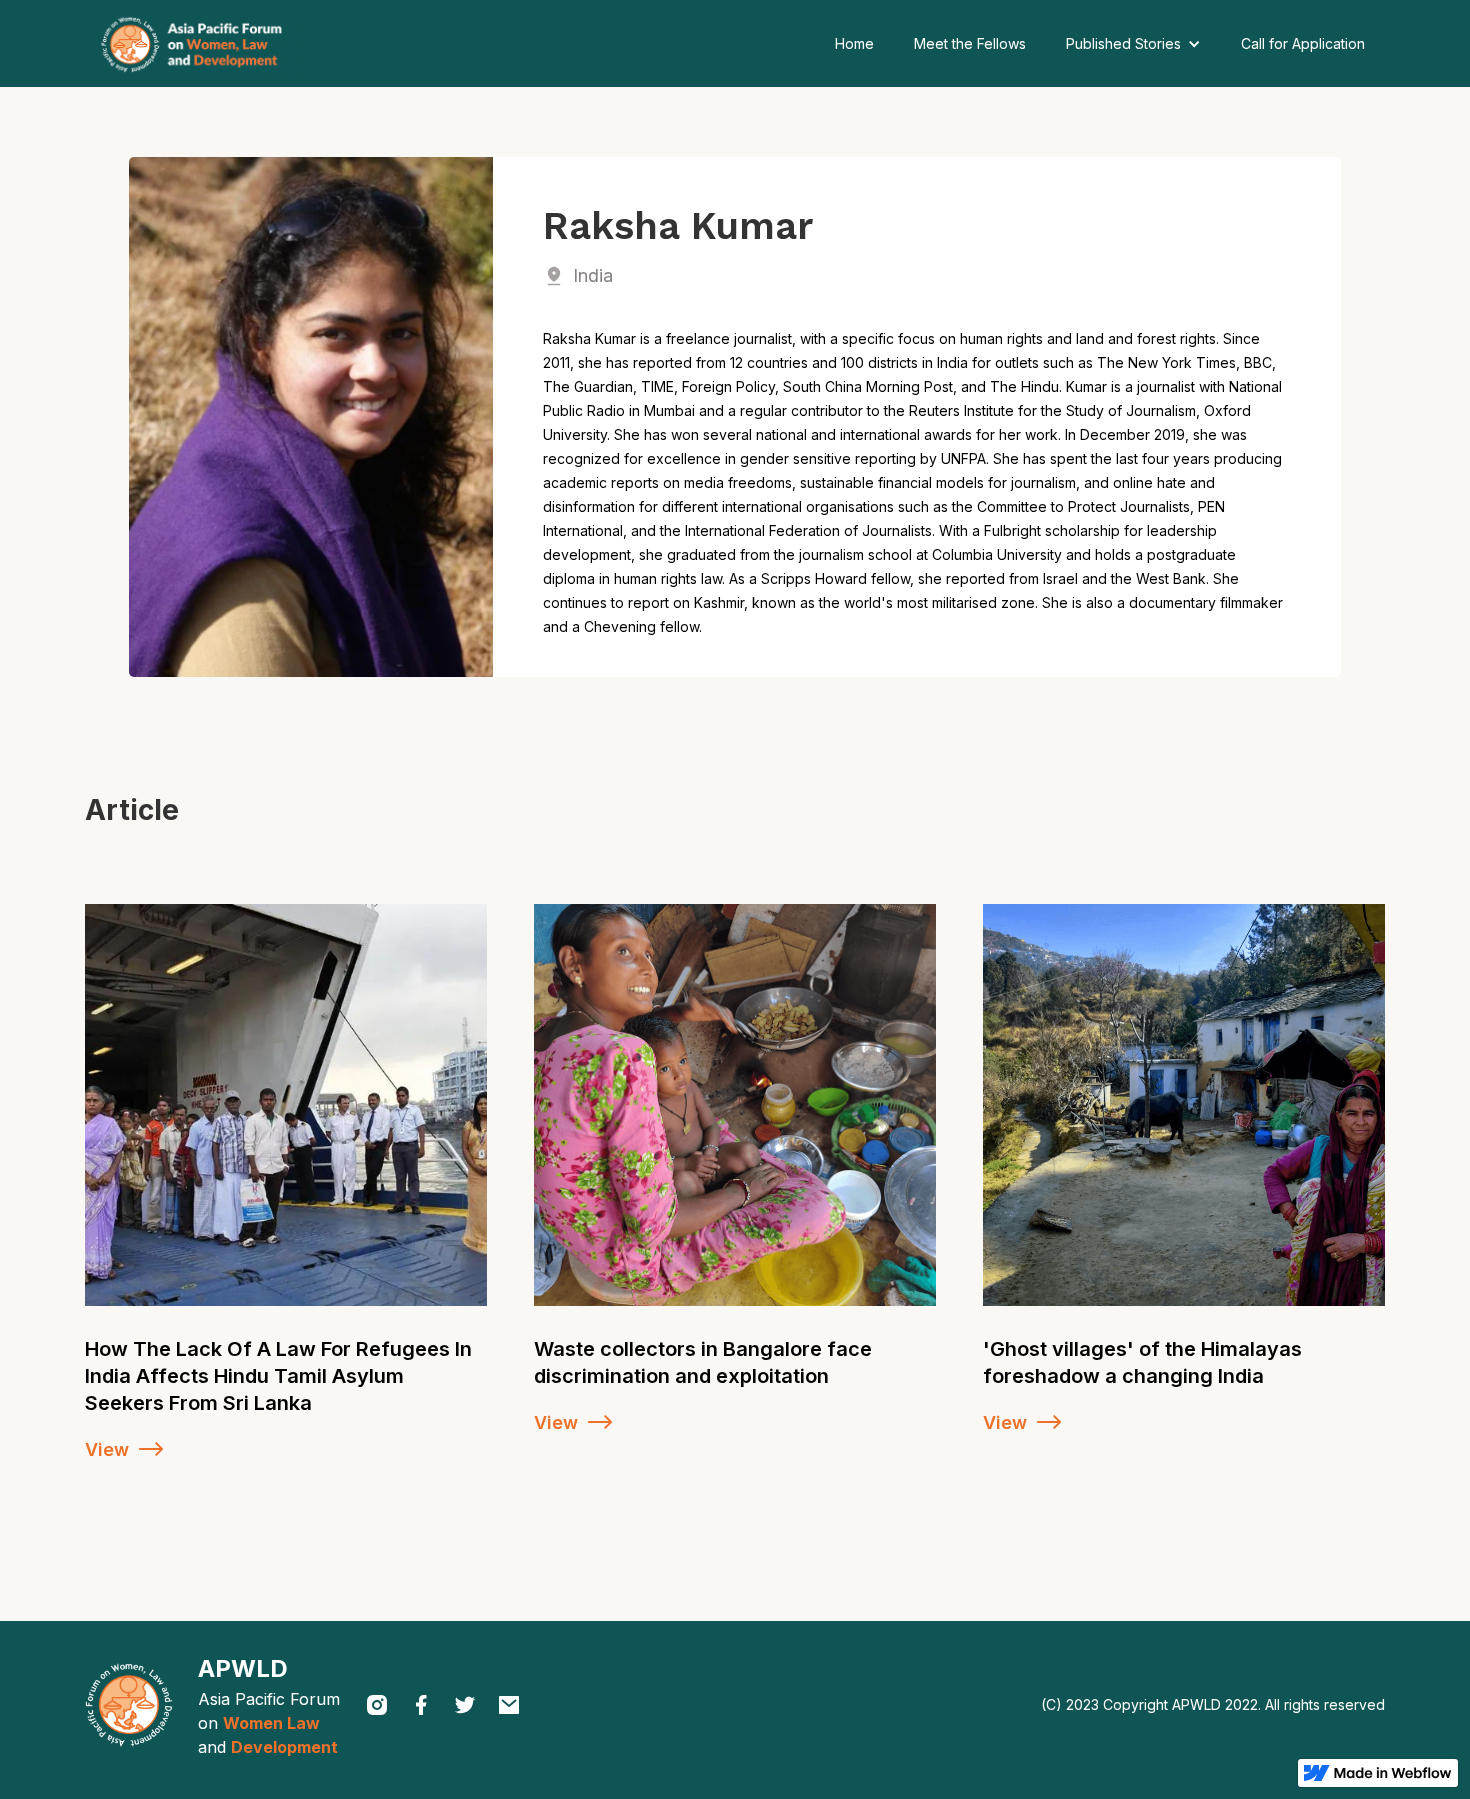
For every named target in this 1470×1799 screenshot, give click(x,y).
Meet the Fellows (970, 43)
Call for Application (1303, 43)
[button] (1133, 44)
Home (854, 43)
